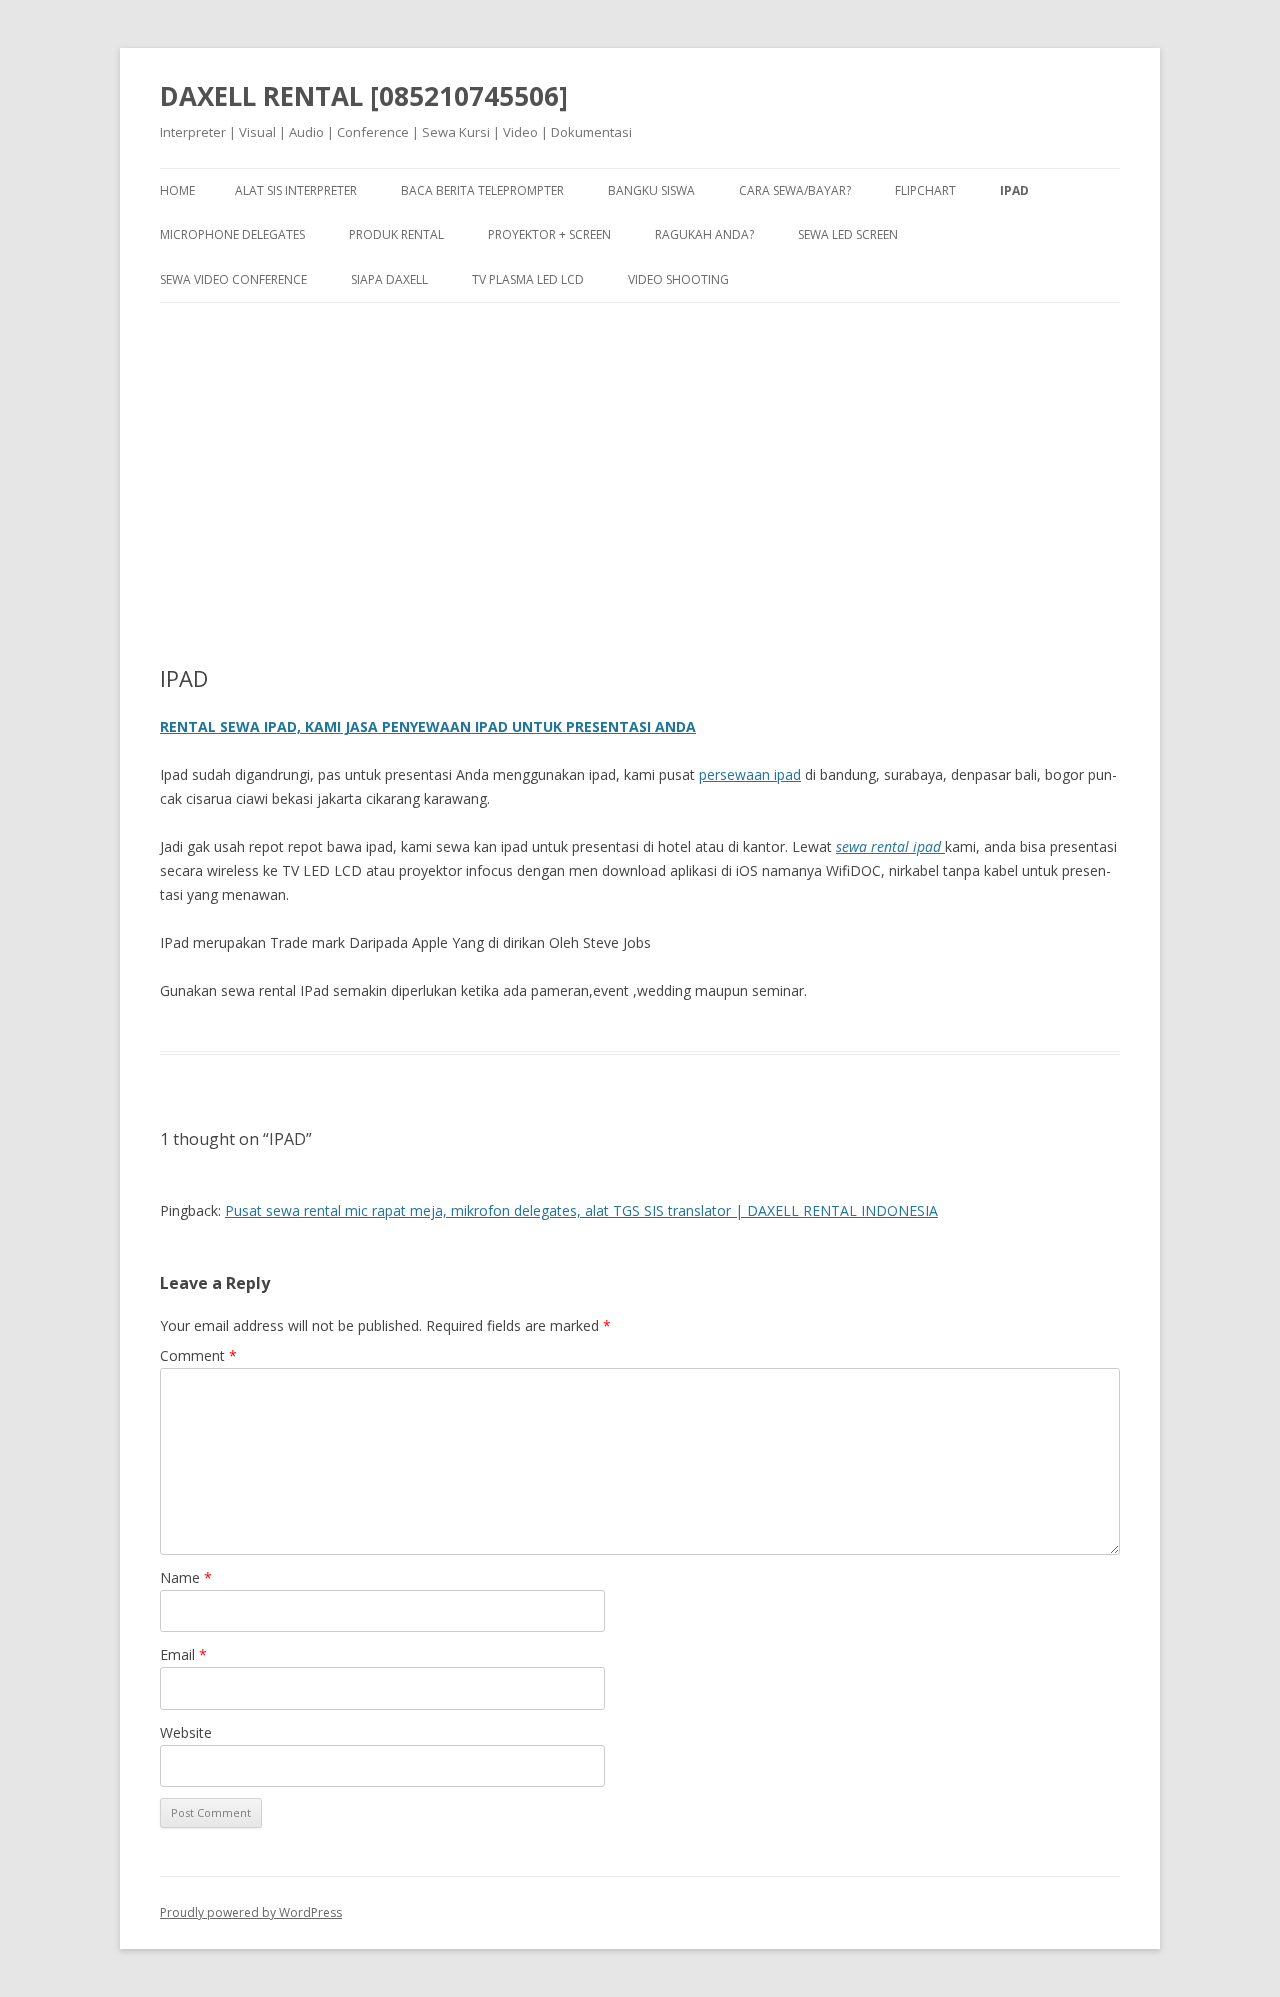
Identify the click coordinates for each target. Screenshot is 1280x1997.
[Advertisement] (640, 467)
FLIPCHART (925, 190)
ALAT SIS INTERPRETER (296, 190)
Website (186, 1732)
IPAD (1014, 190)
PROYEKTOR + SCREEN (549, 234)
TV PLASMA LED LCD (528, 279)
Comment (198, 1355)
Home (177, 190)
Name (186, 1577)
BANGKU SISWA (651, 190)
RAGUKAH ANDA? (704, 234)
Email (183, 1654)
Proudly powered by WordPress (251, 1912)
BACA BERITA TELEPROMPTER (482, 190)
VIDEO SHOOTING (678, 279)
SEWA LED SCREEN (848, 234)
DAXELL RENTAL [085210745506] (364, 96)
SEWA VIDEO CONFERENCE (233, 279)
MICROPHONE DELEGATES (232, 234)
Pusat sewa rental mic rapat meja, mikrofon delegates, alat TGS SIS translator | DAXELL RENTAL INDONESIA (581, 1210)
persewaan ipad (750, 774)
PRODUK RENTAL (396, 234)
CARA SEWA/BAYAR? (795, 190)
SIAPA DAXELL (389, 279)
